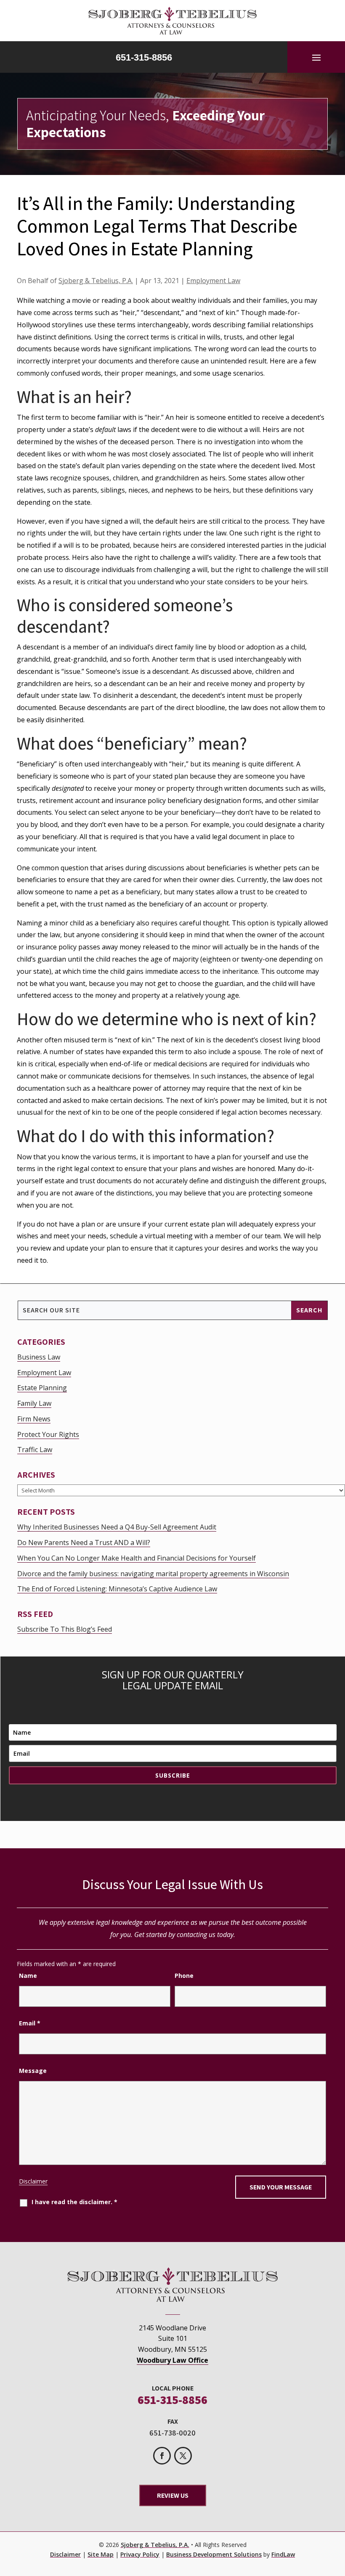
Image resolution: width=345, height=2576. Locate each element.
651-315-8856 (144, 57)
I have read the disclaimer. (74, 2202)
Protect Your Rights (48, 1434)
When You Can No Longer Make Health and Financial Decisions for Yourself (137, 1558)
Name (28, 1976)
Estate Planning (42, 1388)
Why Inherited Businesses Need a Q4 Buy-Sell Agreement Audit (117, 1527)
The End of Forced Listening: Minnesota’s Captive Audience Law (117, 1589)
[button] (316, 57)
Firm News (34, 1419)
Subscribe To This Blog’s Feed (65, 1629)
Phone (184, 1976)
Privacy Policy (140, 2554)
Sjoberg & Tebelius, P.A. (96, 281)
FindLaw (283, 2554)
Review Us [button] (173, 2495)
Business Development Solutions (214, 2554)
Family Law (34, 1403)
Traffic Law (35, 1450)
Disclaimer (33, 2181)
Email (30, 2023)
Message (33, 2071)
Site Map (101, 2554)
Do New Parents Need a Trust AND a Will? (84, 1542)
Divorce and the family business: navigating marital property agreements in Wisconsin (153, 1574)
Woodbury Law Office (172, 2360)
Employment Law (213, 281)
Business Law (39, 1357)
